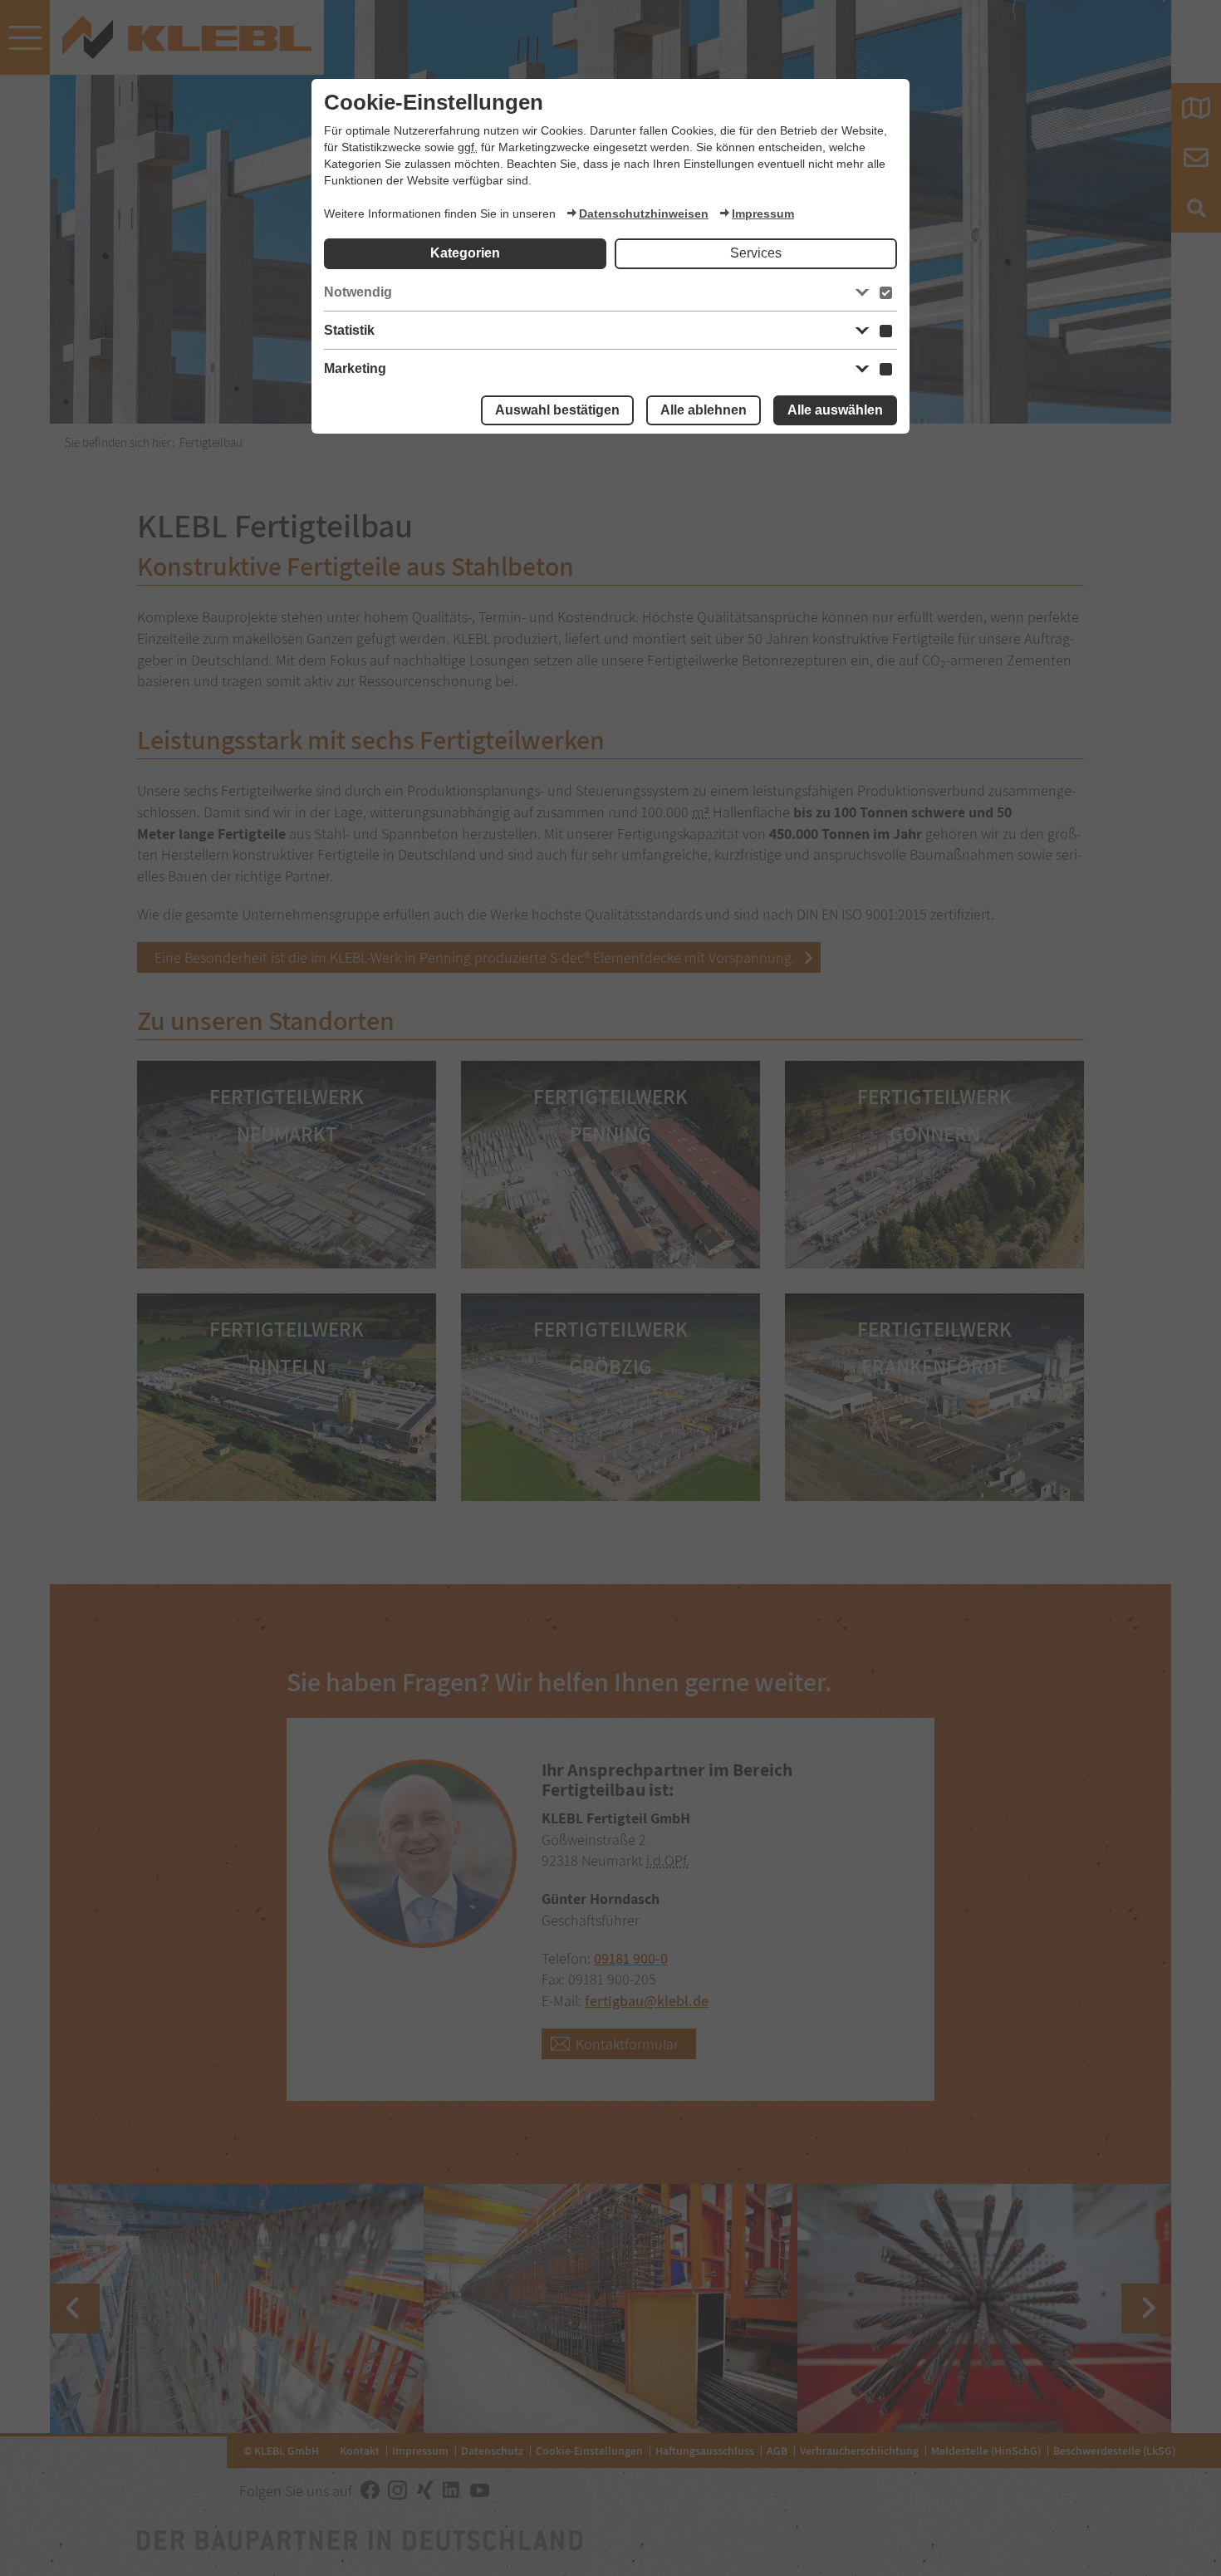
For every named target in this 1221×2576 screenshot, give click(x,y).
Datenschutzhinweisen (644, 213)
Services (756, 253)
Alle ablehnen (704, 410)
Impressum (763, 213)
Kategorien (465, 253)
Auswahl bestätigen (557, 410)
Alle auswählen (835, 410)
